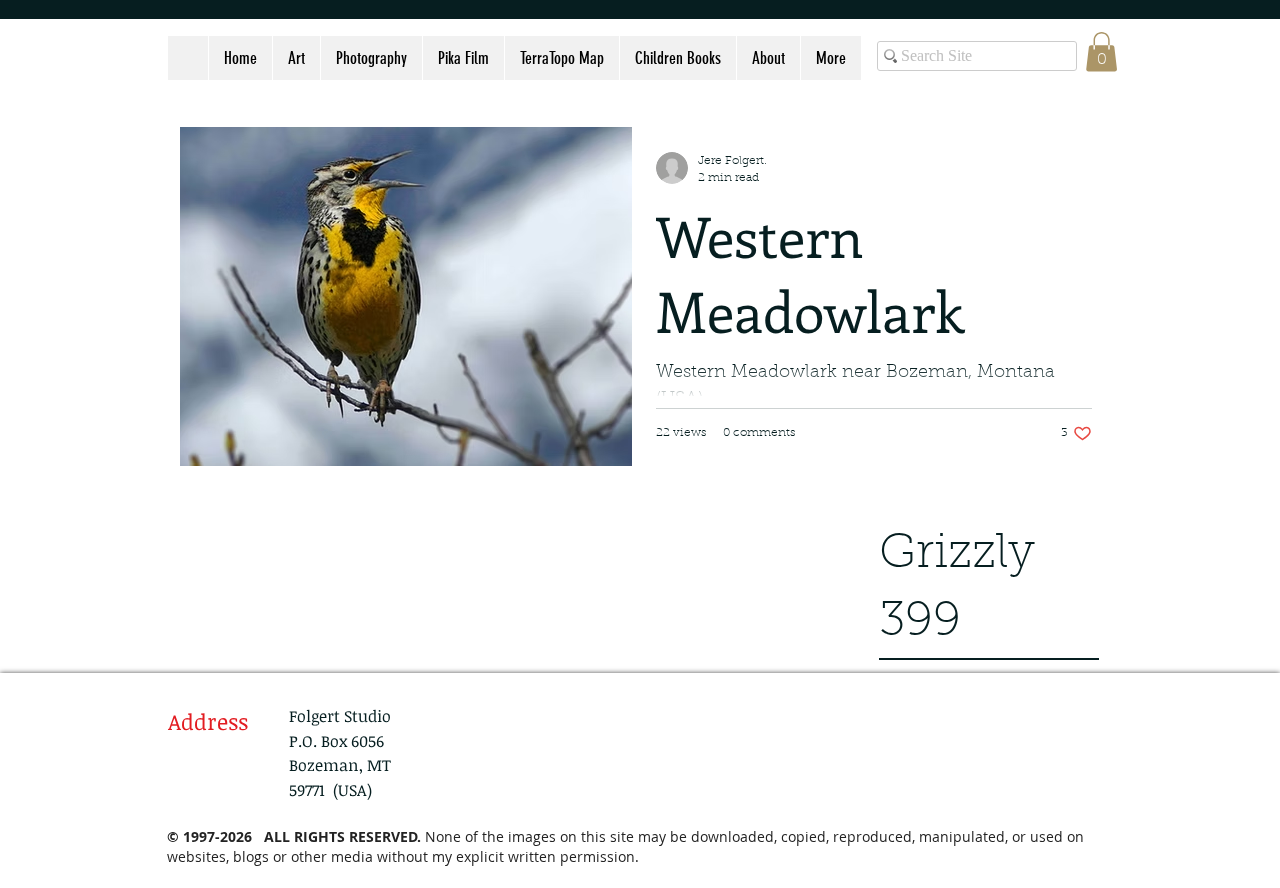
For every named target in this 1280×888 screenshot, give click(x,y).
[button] (1101, 51)
